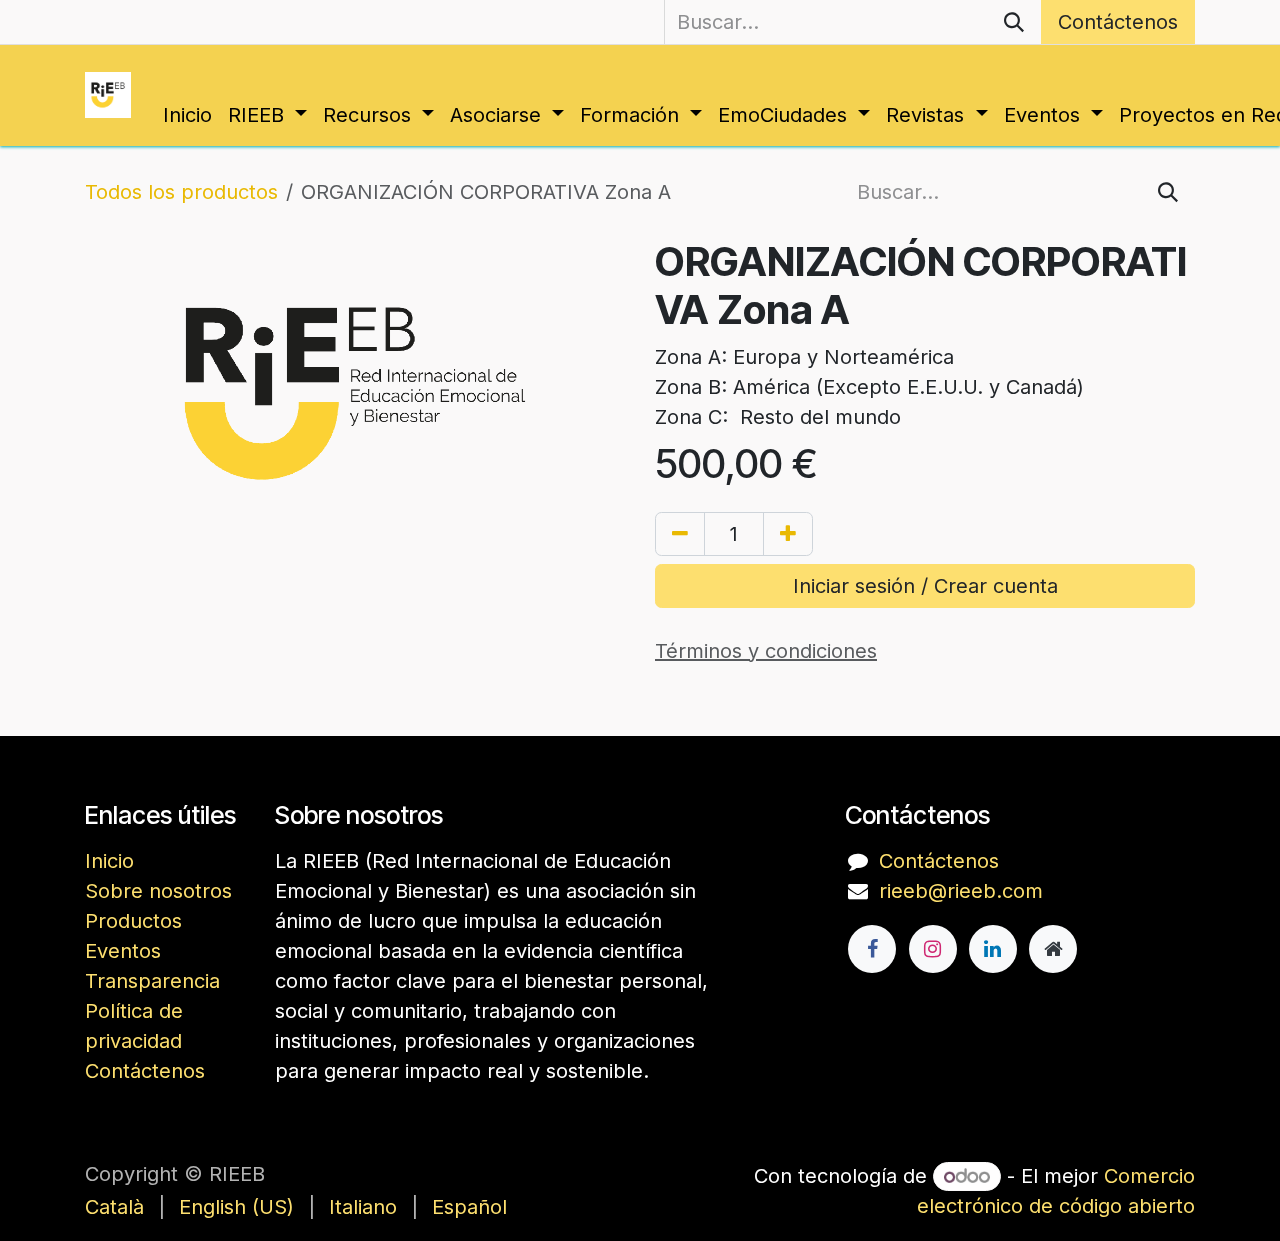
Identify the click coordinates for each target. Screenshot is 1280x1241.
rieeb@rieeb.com (961, 891)
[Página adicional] (1053, 949)
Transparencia (152, 981)
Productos (133, 921)
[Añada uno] (788, 534)
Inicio (109, 861)
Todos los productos (181, 192)
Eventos (123, 951)
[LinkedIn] (993, 949)
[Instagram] (933, 949)
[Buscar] (1014, 22)
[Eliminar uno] (680, 534)
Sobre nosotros (158, 891)
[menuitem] (187, 115)
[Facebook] (872, 949)
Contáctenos (1118, 22)
